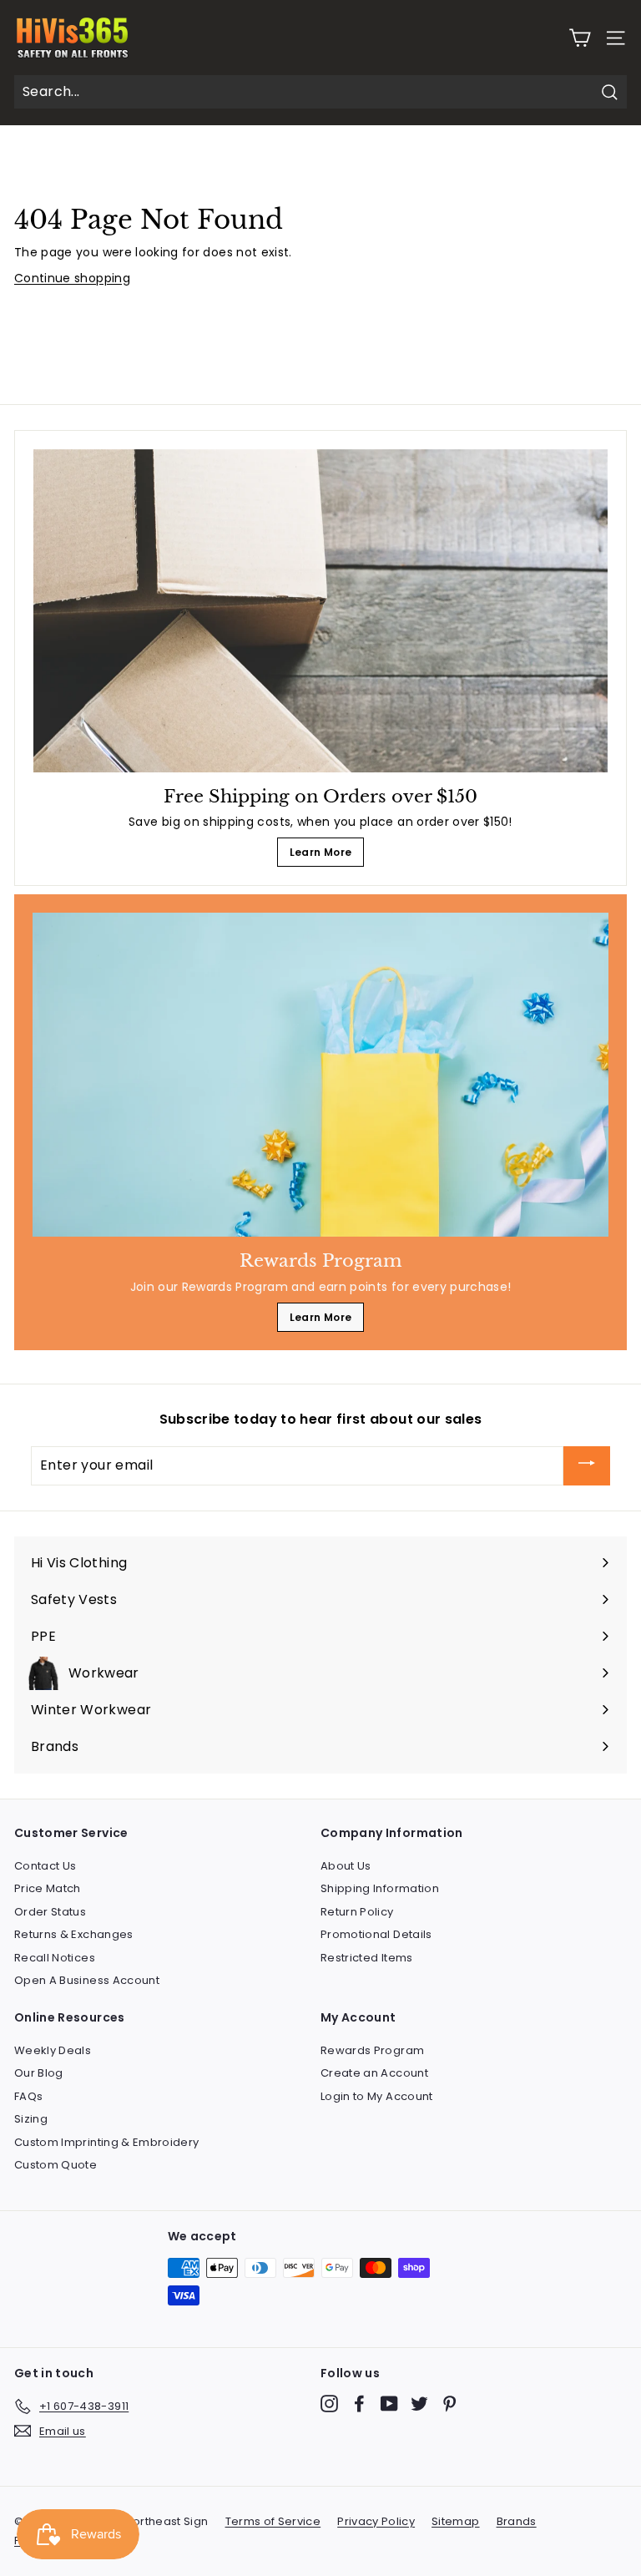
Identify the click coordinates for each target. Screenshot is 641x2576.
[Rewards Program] (320, 1075)
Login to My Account (377, 2096)
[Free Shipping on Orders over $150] (320, 611)
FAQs (28, 2096)
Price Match (48, 1888)
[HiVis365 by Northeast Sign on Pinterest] (449, 2404)
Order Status (50, 1912)
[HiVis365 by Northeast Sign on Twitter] (419, 2404)
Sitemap (455, 2521)
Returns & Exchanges (74, 1934)
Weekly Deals (53, 2050)
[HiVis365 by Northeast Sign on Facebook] (359, 2404)
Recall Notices (55, 1958)
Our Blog (39, 2073)
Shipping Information (380, 1888)
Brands (517, 2521)
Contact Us (45, 1866)
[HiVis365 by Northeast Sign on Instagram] (329, 2404)
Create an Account (374, 2073)
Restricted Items (367, 1958)
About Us (346, 1866)
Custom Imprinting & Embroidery (107, 2142)
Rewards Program (372, 2050)
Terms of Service (273, 2521)
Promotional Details (376, 1934)
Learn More (321, 852)
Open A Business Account (87, 1980)
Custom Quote (56, 2165)
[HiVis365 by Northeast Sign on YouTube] (389, 2404)
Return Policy (357, 1912)
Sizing (31, 2119)
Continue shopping (72, 278)
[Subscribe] (587, 1466)
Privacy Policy (376, 2521)
